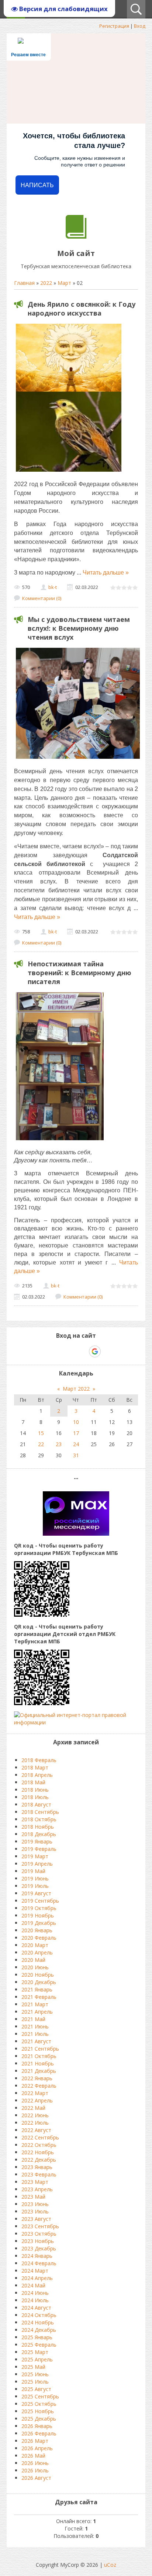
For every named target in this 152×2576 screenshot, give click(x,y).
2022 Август (36, 2130)
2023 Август (36, 2219)
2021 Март (35, 2004)
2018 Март (35, 1767)
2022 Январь (37, 2078)
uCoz (110, 2565)
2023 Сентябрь (40, 2226)
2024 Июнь (35, 2293)
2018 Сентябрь (40, 1812)
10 (76, 1422)
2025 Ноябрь (38, 2411)
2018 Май (33, 1782)
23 (59, 1444)
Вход (140, 26)
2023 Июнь (35, 2204)
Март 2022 (76, 1389)
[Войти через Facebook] (69, 1351)
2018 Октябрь (39, 1819)
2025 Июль (35, 2382)
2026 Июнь (35, 2463)
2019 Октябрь (39, 1908)
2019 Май (33, 1871)
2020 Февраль (39, 1938)
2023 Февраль (39, 2174)
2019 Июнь (35, 1878)
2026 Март (35, 2441)
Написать (37, 185)
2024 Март (35, 2271)
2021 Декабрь (39, 2071)
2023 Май (33, 2197)
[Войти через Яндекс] (82, 1351)
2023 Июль (35, 2211)
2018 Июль (35, 1797)
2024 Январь (37, 2256)
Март (64, 283)
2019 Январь (37, 1841)
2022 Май (33, 2108)
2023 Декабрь (39, 2248)
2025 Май (33, 2367)
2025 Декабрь (39, 2419)
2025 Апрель (37, 2359)
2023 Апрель (37, 2189)
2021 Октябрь (39, 2056)
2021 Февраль (39, 1997)
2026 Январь (37, 2426)
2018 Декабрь (39, 1834)
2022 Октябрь (39, 2145)
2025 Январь (37, 2337)
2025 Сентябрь (40, 2396)
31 (76, 1455)
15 (41, 1433)
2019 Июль (35, 1886)
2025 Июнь (35, 2374)
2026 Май (33, 2456)
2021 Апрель (37, 2012)
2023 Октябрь (39, 2234)
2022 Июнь (35, 2115)
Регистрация (114, 26)
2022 (46, 283)
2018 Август (36, 1804)
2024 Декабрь (39, 2330)
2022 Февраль (39, 2086)
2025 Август (36, 2389)
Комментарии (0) (42, 598)
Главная (24, 283)
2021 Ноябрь (38, 2063)
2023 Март (35, 2182)
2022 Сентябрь (40, 2137)
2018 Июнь (35, 1790)
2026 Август (36, 2478)
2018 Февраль (39, 1760)
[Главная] (76, 237)
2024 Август (36, 2308)
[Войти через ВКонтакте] (57, 1351)
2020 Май (33, 1960)
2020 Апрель (37, 1952)
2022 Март (35, 2093)
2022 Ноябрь (38, 2152)
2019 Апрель (37, 1864)
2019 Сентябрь (40, 1901)
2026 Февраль (39, 2433)
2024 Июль (35, 2300)
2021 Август (36, 2041)
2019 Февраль (39, 1849)
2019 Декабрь (39, 1923)
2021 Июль (35, 2034)
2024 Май (33, 2285)
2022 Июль (35, 2123)
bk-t (53, 587)
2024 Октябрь (39, 2315)
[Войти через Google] (95, 1351)
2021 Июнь (35, 2026)
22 (41, 1444)
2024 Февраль (39, 2263)
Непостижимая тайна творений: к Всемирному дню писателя (80, 973)
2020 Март (35, 1945)
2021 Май (33, 2019)
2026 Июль (35, 2470)
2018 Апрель (37, 1775)
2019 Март (35, 1856)
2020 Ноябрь (38, 1975)
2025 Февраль (39, 2345)
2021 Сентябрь (40, 2049)
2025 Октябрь (39, 2404)
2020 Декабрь (39, 1982)
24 (76, 1444)
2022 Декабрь (39, 2160)
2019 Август (36, 1893)
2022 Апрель (37, 2100)
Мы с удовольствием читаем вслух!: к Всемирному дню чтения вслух (79, 628)
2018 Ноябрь (38, 1827)
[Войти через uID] (44, 1351)
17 (76, 1433)
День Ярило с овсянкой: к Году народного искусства (82, 309)
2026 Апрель (37, 2448)
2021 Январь (37, 1989)
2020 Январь (37, 1930)
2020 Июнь (35, 1967)
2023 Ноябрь (38, 2241)
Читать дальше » (106, 573)
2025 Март (35, 2352)
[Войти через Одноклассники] (108, 1351)
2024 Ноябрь (38, 2322)
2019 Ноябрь (38, 1915)
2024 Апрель (37, 2278)
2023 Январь (37, 2167)
